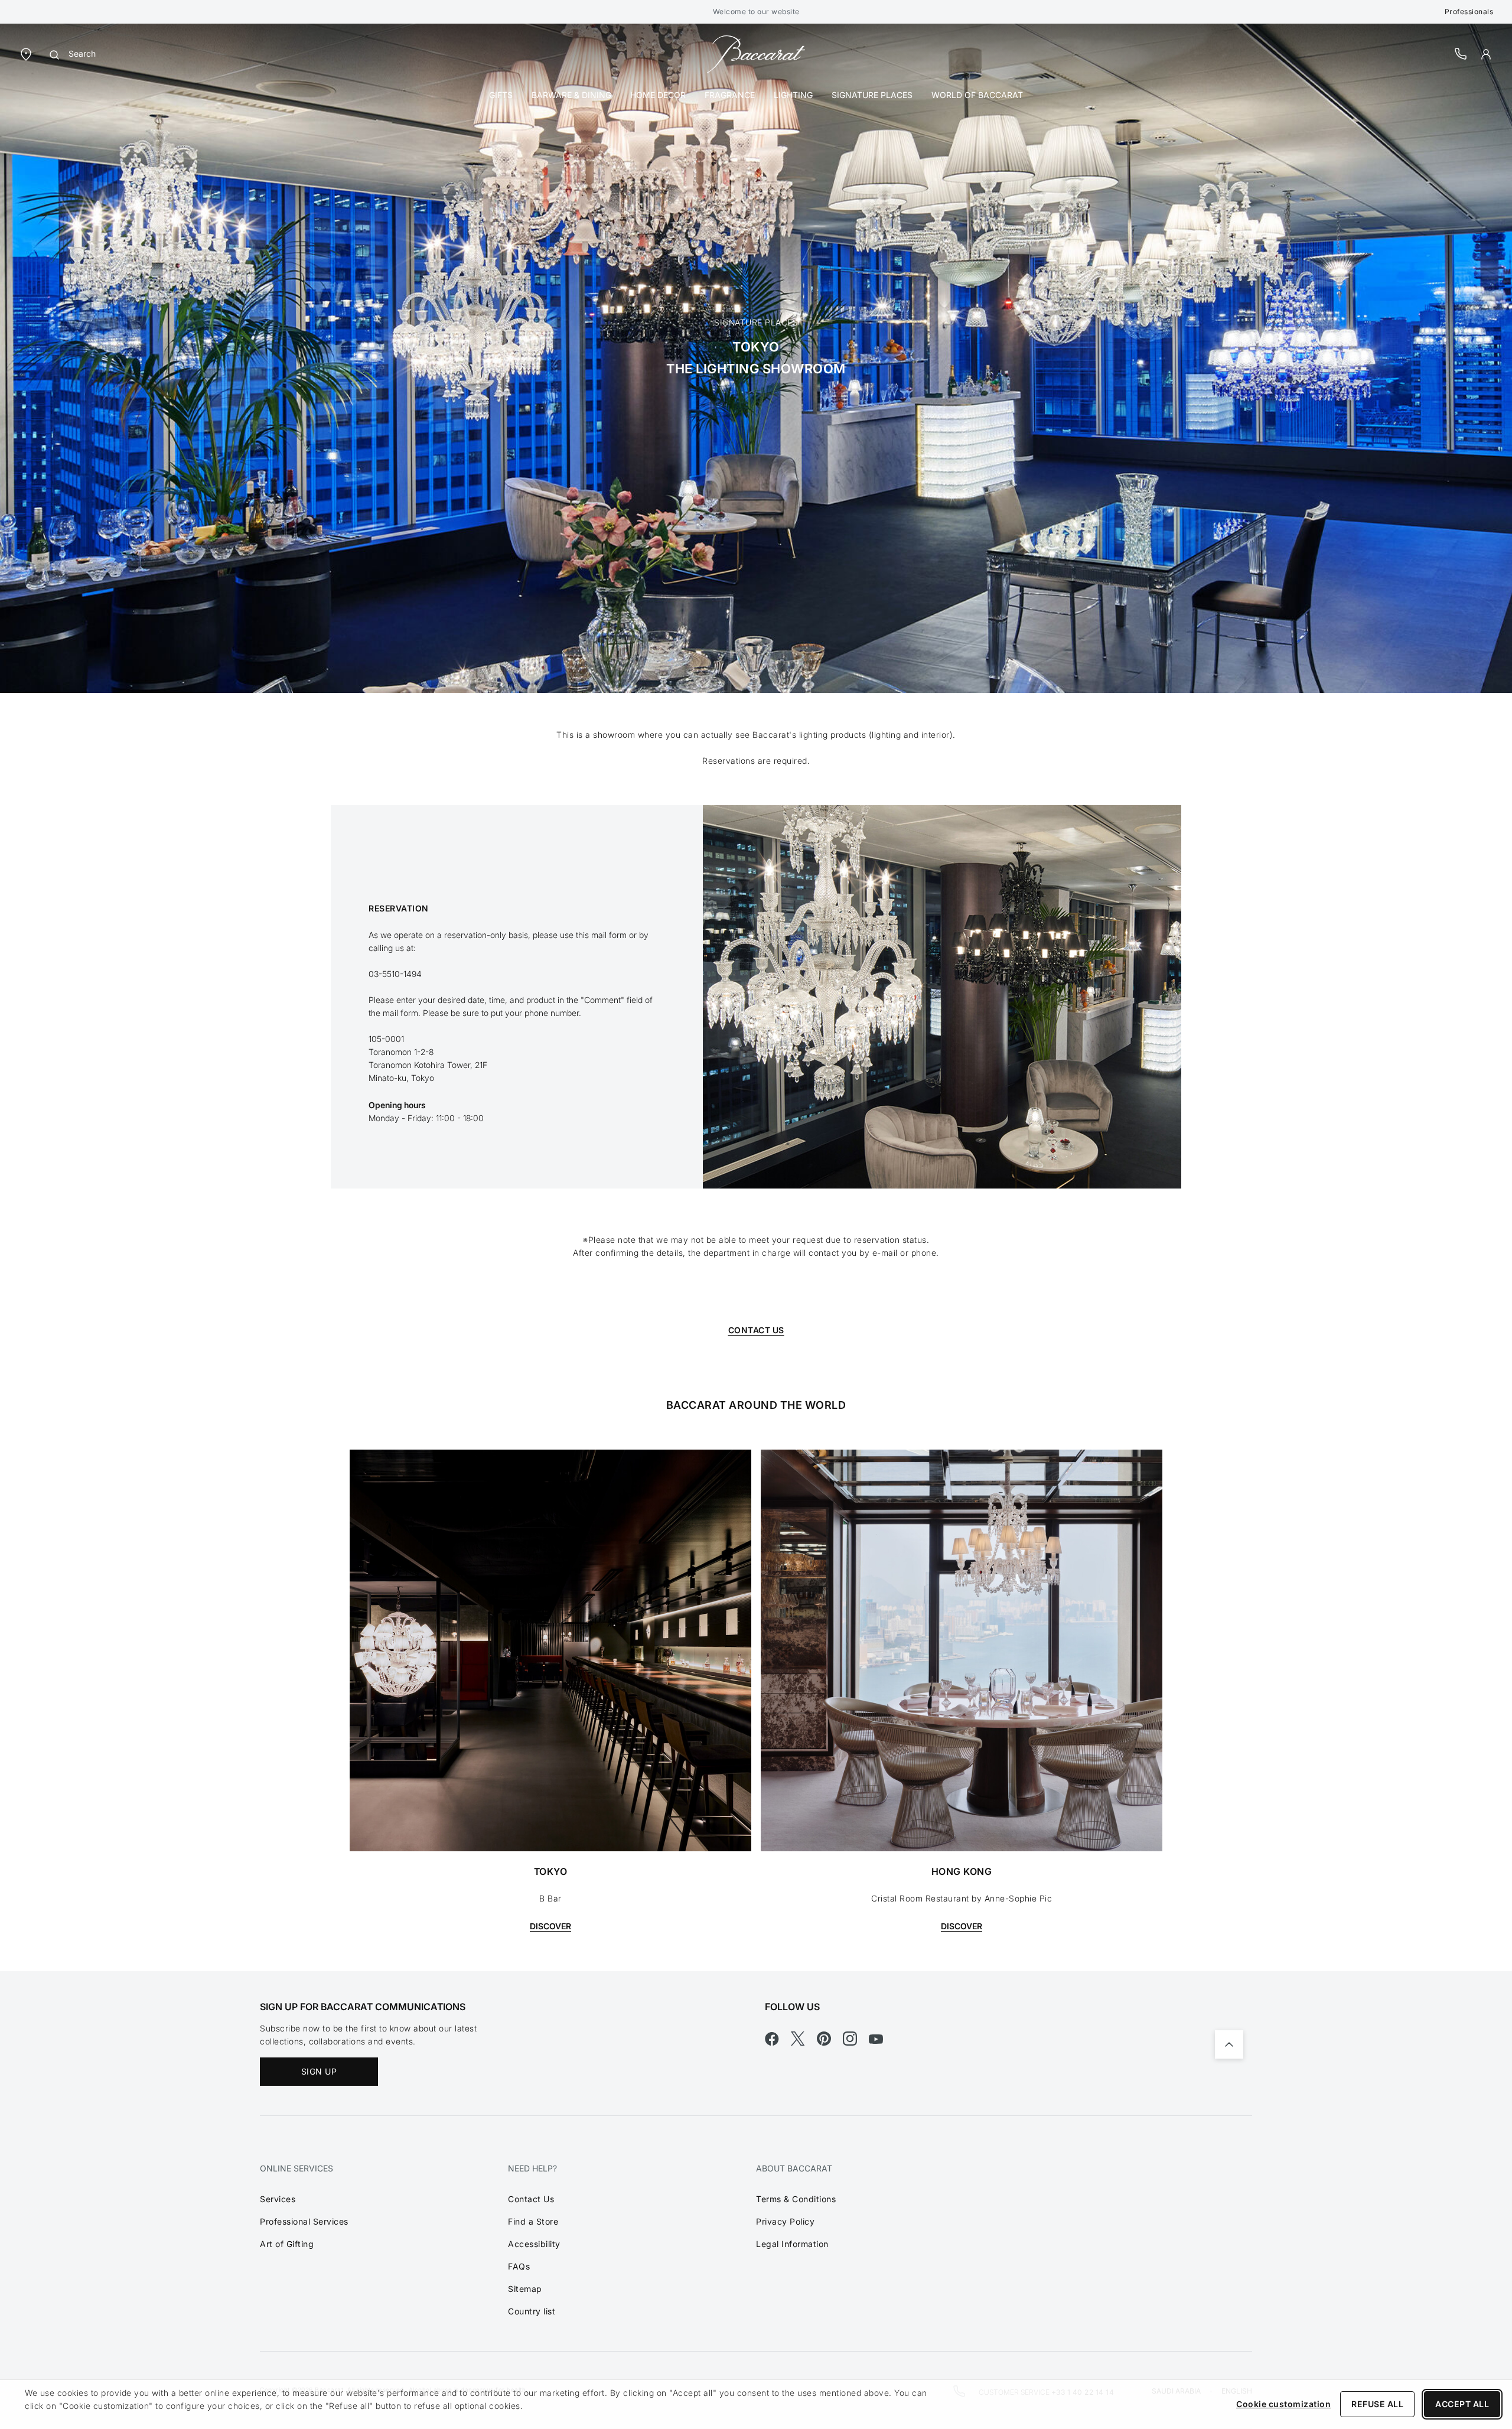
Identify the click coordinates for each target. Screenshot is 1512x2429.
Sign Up (319, 2071)
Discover (550, 1926)
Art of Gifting (287, 2244)
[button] (1486, 54)
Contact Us (531, 2199)
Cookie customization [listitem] (1283, 2404)
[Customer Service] (1461, 53)
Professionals (1469, 12)
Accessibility (534, 2244)
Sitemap (525, 2289)
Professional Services (304, 2221)
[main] (756, 997)
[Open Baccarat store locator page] (26, 53)
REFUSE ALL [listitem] (1377, 2404)
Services (278, 2199)
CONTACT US (756, 1330)
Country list (532, 2311)
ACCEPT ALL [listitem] (1462, 2404)
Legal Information (792, 2244)
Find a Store (533, 2221)
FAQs (519, 2266)
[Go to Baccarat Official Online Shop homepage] (756, 53)
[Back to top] (1229, 2044)
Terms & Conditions (796, 2199)
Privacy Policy (785, 2221)
